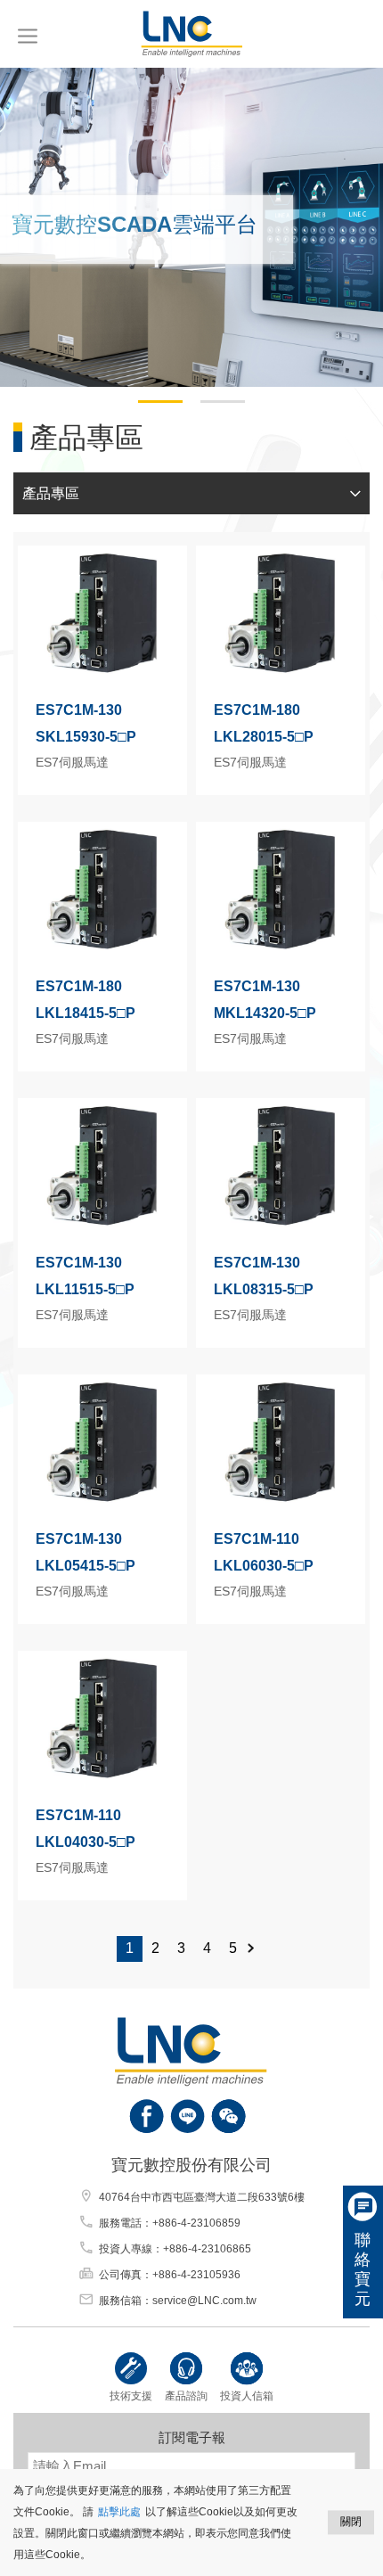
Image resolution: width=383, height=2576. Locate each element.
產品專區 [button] (51, 493)
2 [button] (209, 409)
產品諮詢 (186, 2396)
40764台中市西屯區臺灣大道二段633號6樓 (202, 2197)
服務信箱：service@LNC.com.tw (178, 2301)
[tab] (191, 494)
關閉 (351, 2522)
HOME (191, 34)
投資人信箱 (247, 2396)
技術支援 (131, 2396)
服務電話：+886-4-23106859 (170, 2223)
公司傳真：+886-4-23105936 (170, 2275)
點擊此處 (119, 2512)
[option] (191, 227)
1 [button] (147, 409)
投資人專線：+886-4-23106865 (175, 2249)
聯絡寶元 (363, 2269)
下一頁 (258, 1949)
